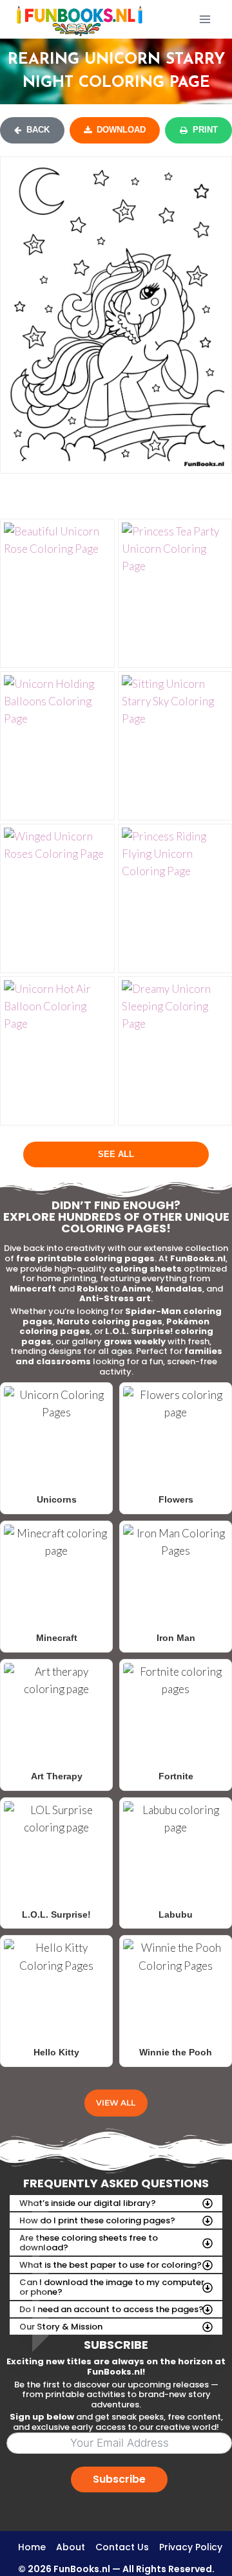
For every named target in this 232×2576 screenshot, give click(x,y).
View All (116, 2103)
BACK (38, 130)
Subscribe (119, 2479)
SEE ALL (116, 1154)
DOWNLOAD (121, 130)
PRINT (205, 130)
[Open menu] (205, 19)
